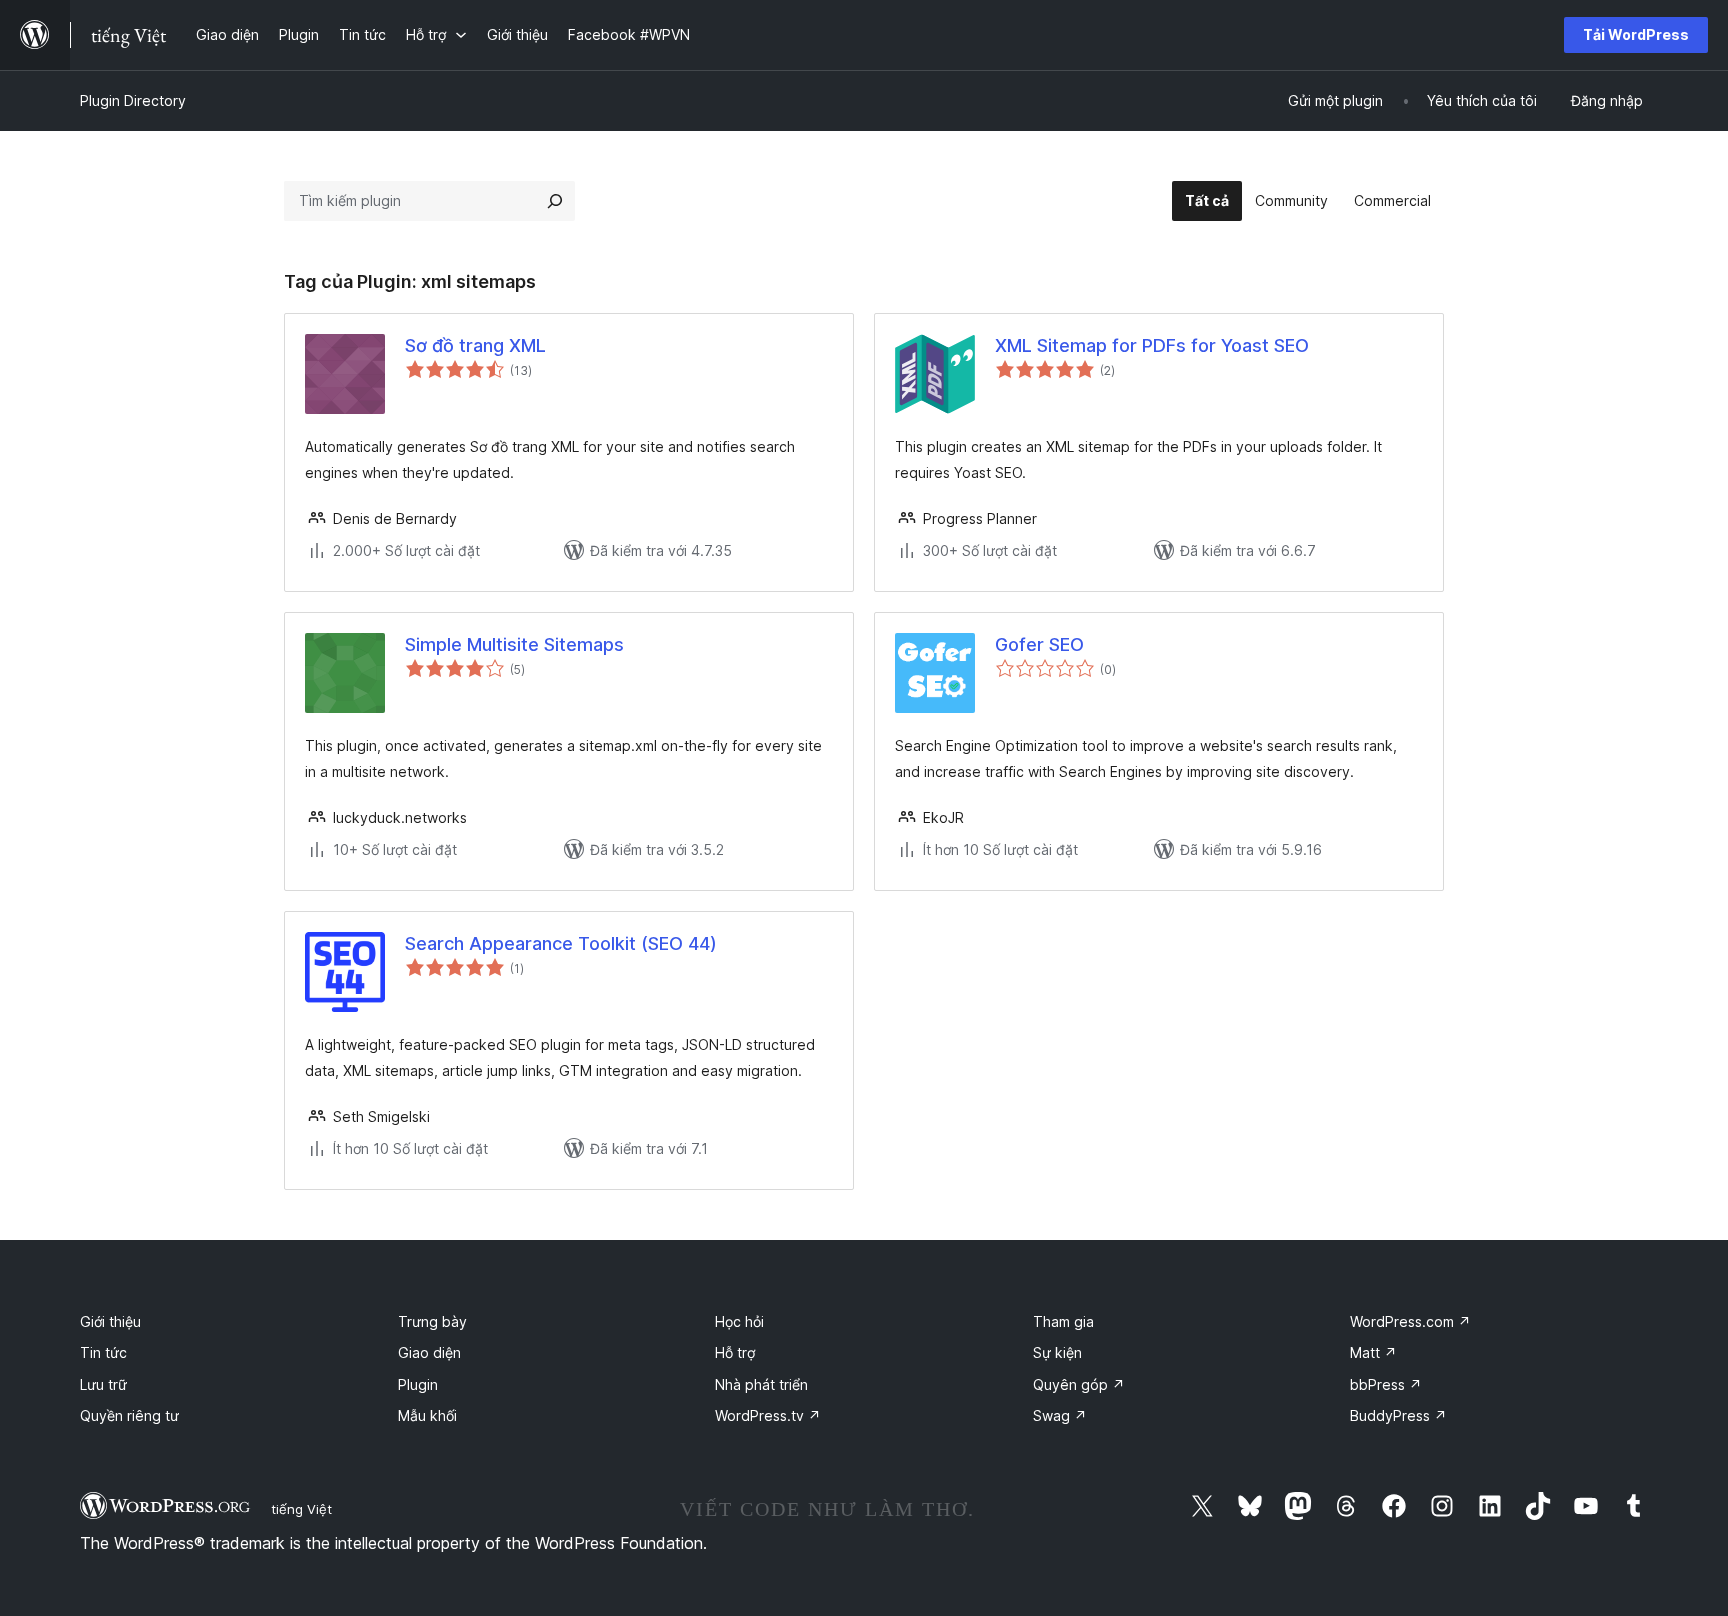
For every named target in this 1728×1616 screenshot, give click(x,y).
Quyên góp (1079, 1384)
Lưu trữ (103, 1384)
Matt (1373, 1352)
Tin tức (103, 1352)
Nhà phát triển (761, 1384)
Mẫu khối (427, 1415)
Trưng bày (432, 1321)
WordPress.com (1410, 1321)
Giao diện (429, 1352)
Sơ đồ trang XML (475, 345)
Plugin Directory (133, 100)
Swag (1060, 1415)
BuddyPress (1398, 1415)
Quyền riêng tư (129, 1415)
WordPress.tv (768, 1415)
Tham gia (1063, 1321)
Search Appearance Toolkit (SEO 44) (561, 943)
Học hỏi (739, 1321)
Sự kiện (1057, 1352)
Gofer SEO (1039, 644)
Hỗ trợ (735, 1352)
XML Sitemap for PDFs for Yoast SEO (1152, 345)
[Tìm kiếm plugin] (555, 201)
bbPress (1386, 1384)
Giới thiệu (110, 1321)
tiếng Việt (301, 1509)
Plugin (418, 1384)
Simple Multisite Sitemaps (514, 644)
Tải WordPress (1636, 34)
